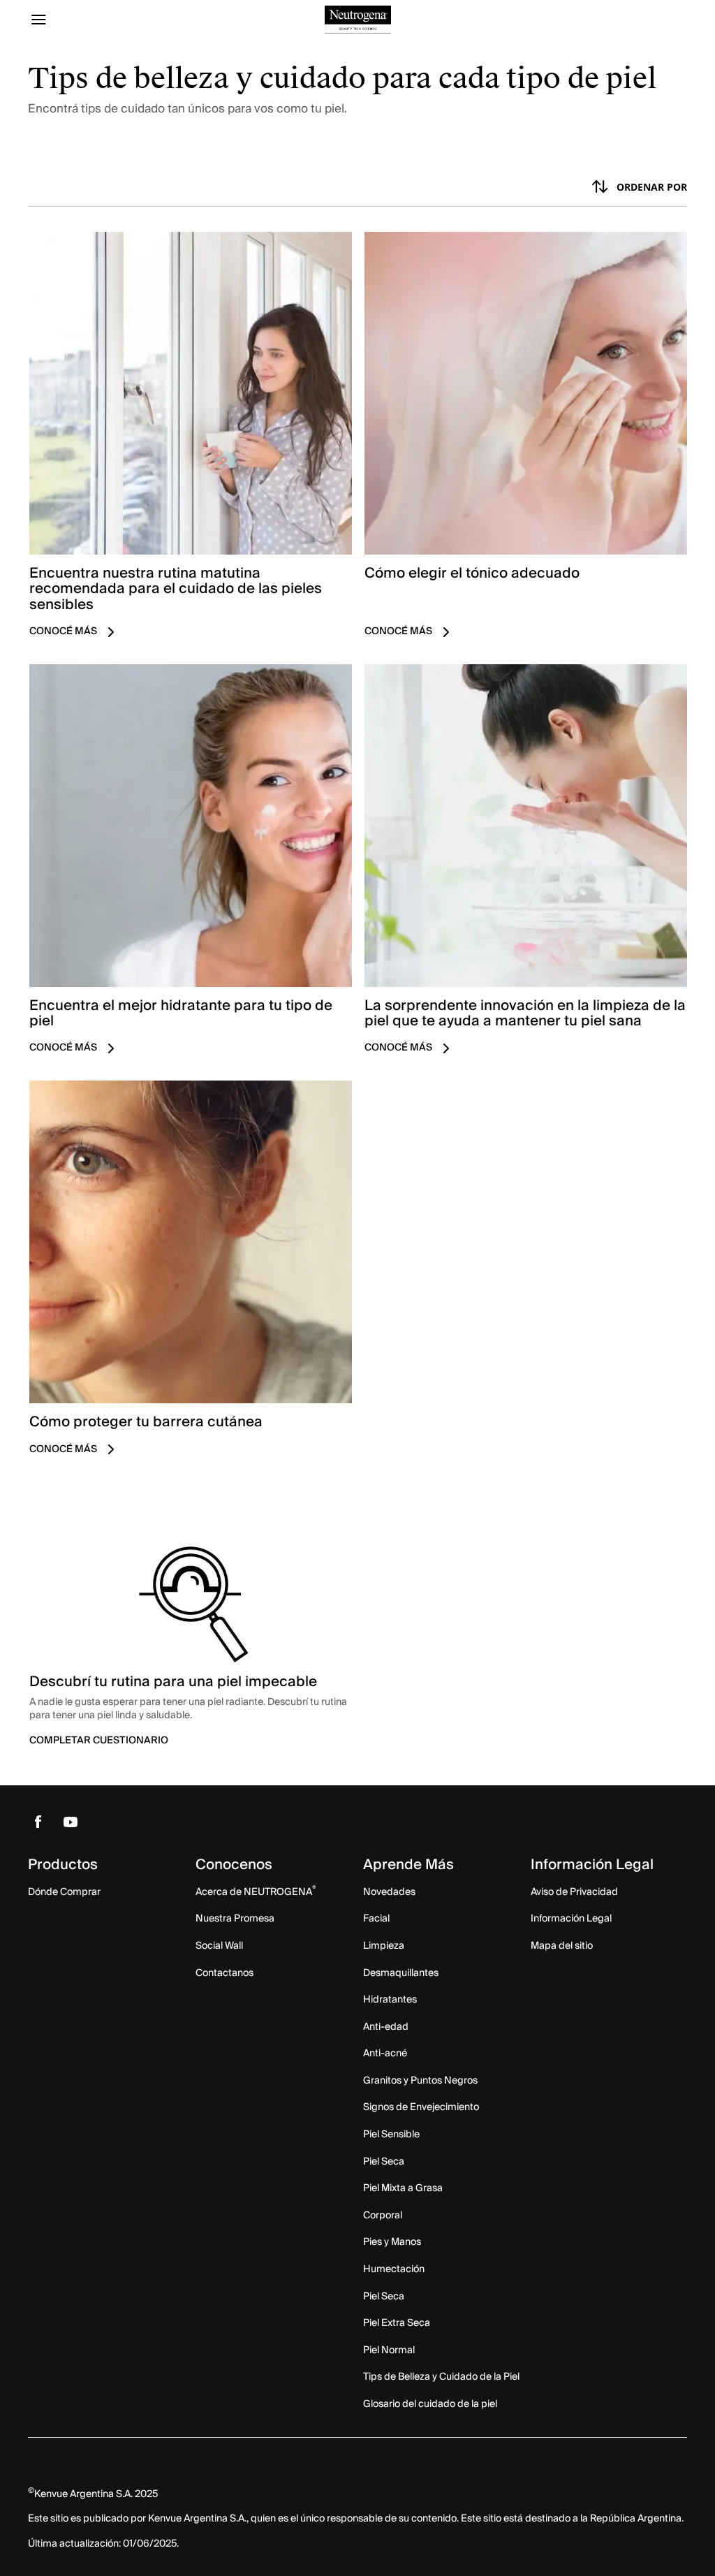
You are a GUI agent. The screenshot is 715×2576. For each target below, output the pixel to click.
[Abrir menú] (110, 20)
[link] (190, 442)
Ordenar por (652, 187)
